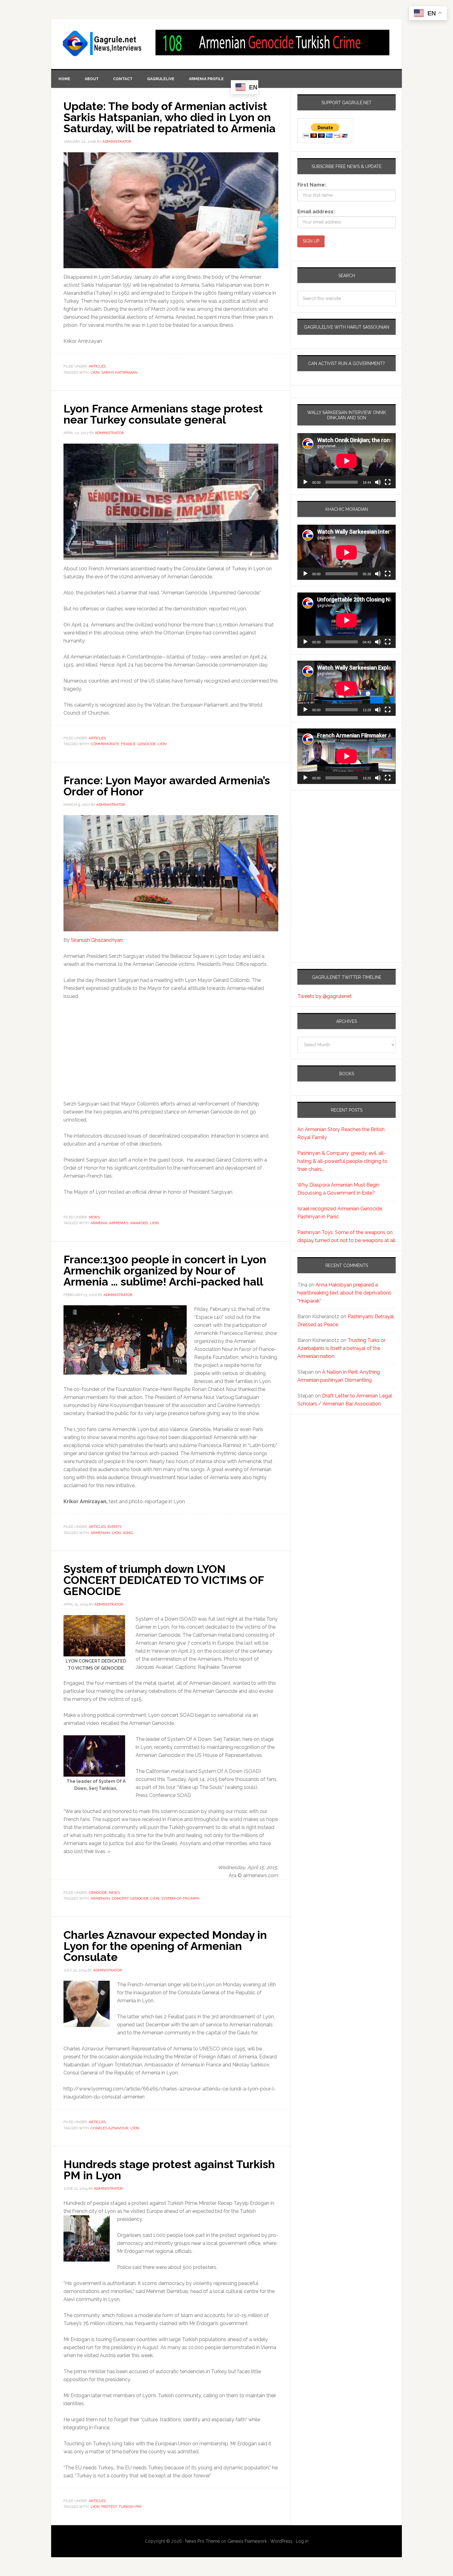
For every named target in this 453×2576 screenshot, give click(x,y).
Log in (302, 2541)
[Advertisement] (336, 851)
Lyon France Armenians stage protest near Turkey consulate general (163, 414)
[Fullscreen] (388, 482)
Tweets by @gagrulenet (324, 996)
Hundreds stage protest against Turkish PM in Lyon (169, 2170)
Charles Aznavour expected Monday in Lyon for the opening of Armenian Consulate (165, 1946)
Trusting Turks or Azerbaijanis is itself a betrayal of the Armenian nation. (341, 1348)
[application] (347, 461)
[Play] (305, 482)
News (94, 1217)
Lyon (95, 372)
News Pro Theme (202, 2541)
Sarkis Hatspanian (119, 372)
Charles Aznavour (110, 2128)
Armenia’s (119, 1223)
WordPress (281, 2541)
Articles (97, 366)
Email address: (316, 212)
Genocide (147, 744)
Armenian (100, 1533)
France (128, 744)
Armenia (99, 1223)
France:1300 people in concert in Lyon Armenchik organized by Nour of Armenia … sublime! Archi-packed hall (165, 1270)
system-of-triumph (180, 1898)
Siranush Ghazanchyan (97, 940)
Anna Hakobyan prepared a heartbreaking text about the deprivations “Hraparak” (344, 1293)
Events (114, 1527)
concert (120, 1898)
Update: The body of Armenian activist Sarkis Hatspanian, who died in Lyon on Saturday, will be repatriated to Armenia (169, 117)
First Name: (312, 185)
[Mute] (378, 482)
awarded (139, 1223)
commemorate (105, 744)
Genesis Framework (247, 2541)
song (128, 1533)
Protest (109, 2507)
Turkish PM (130, 2507)
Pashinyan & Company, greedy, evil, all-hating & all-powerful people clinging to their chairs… (342, 1161)
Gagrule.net (103, 43)
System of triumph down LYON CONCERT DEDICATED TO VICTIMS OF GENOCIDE (164, 1580)
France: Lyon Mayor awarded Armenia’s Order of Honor (167, 786)
